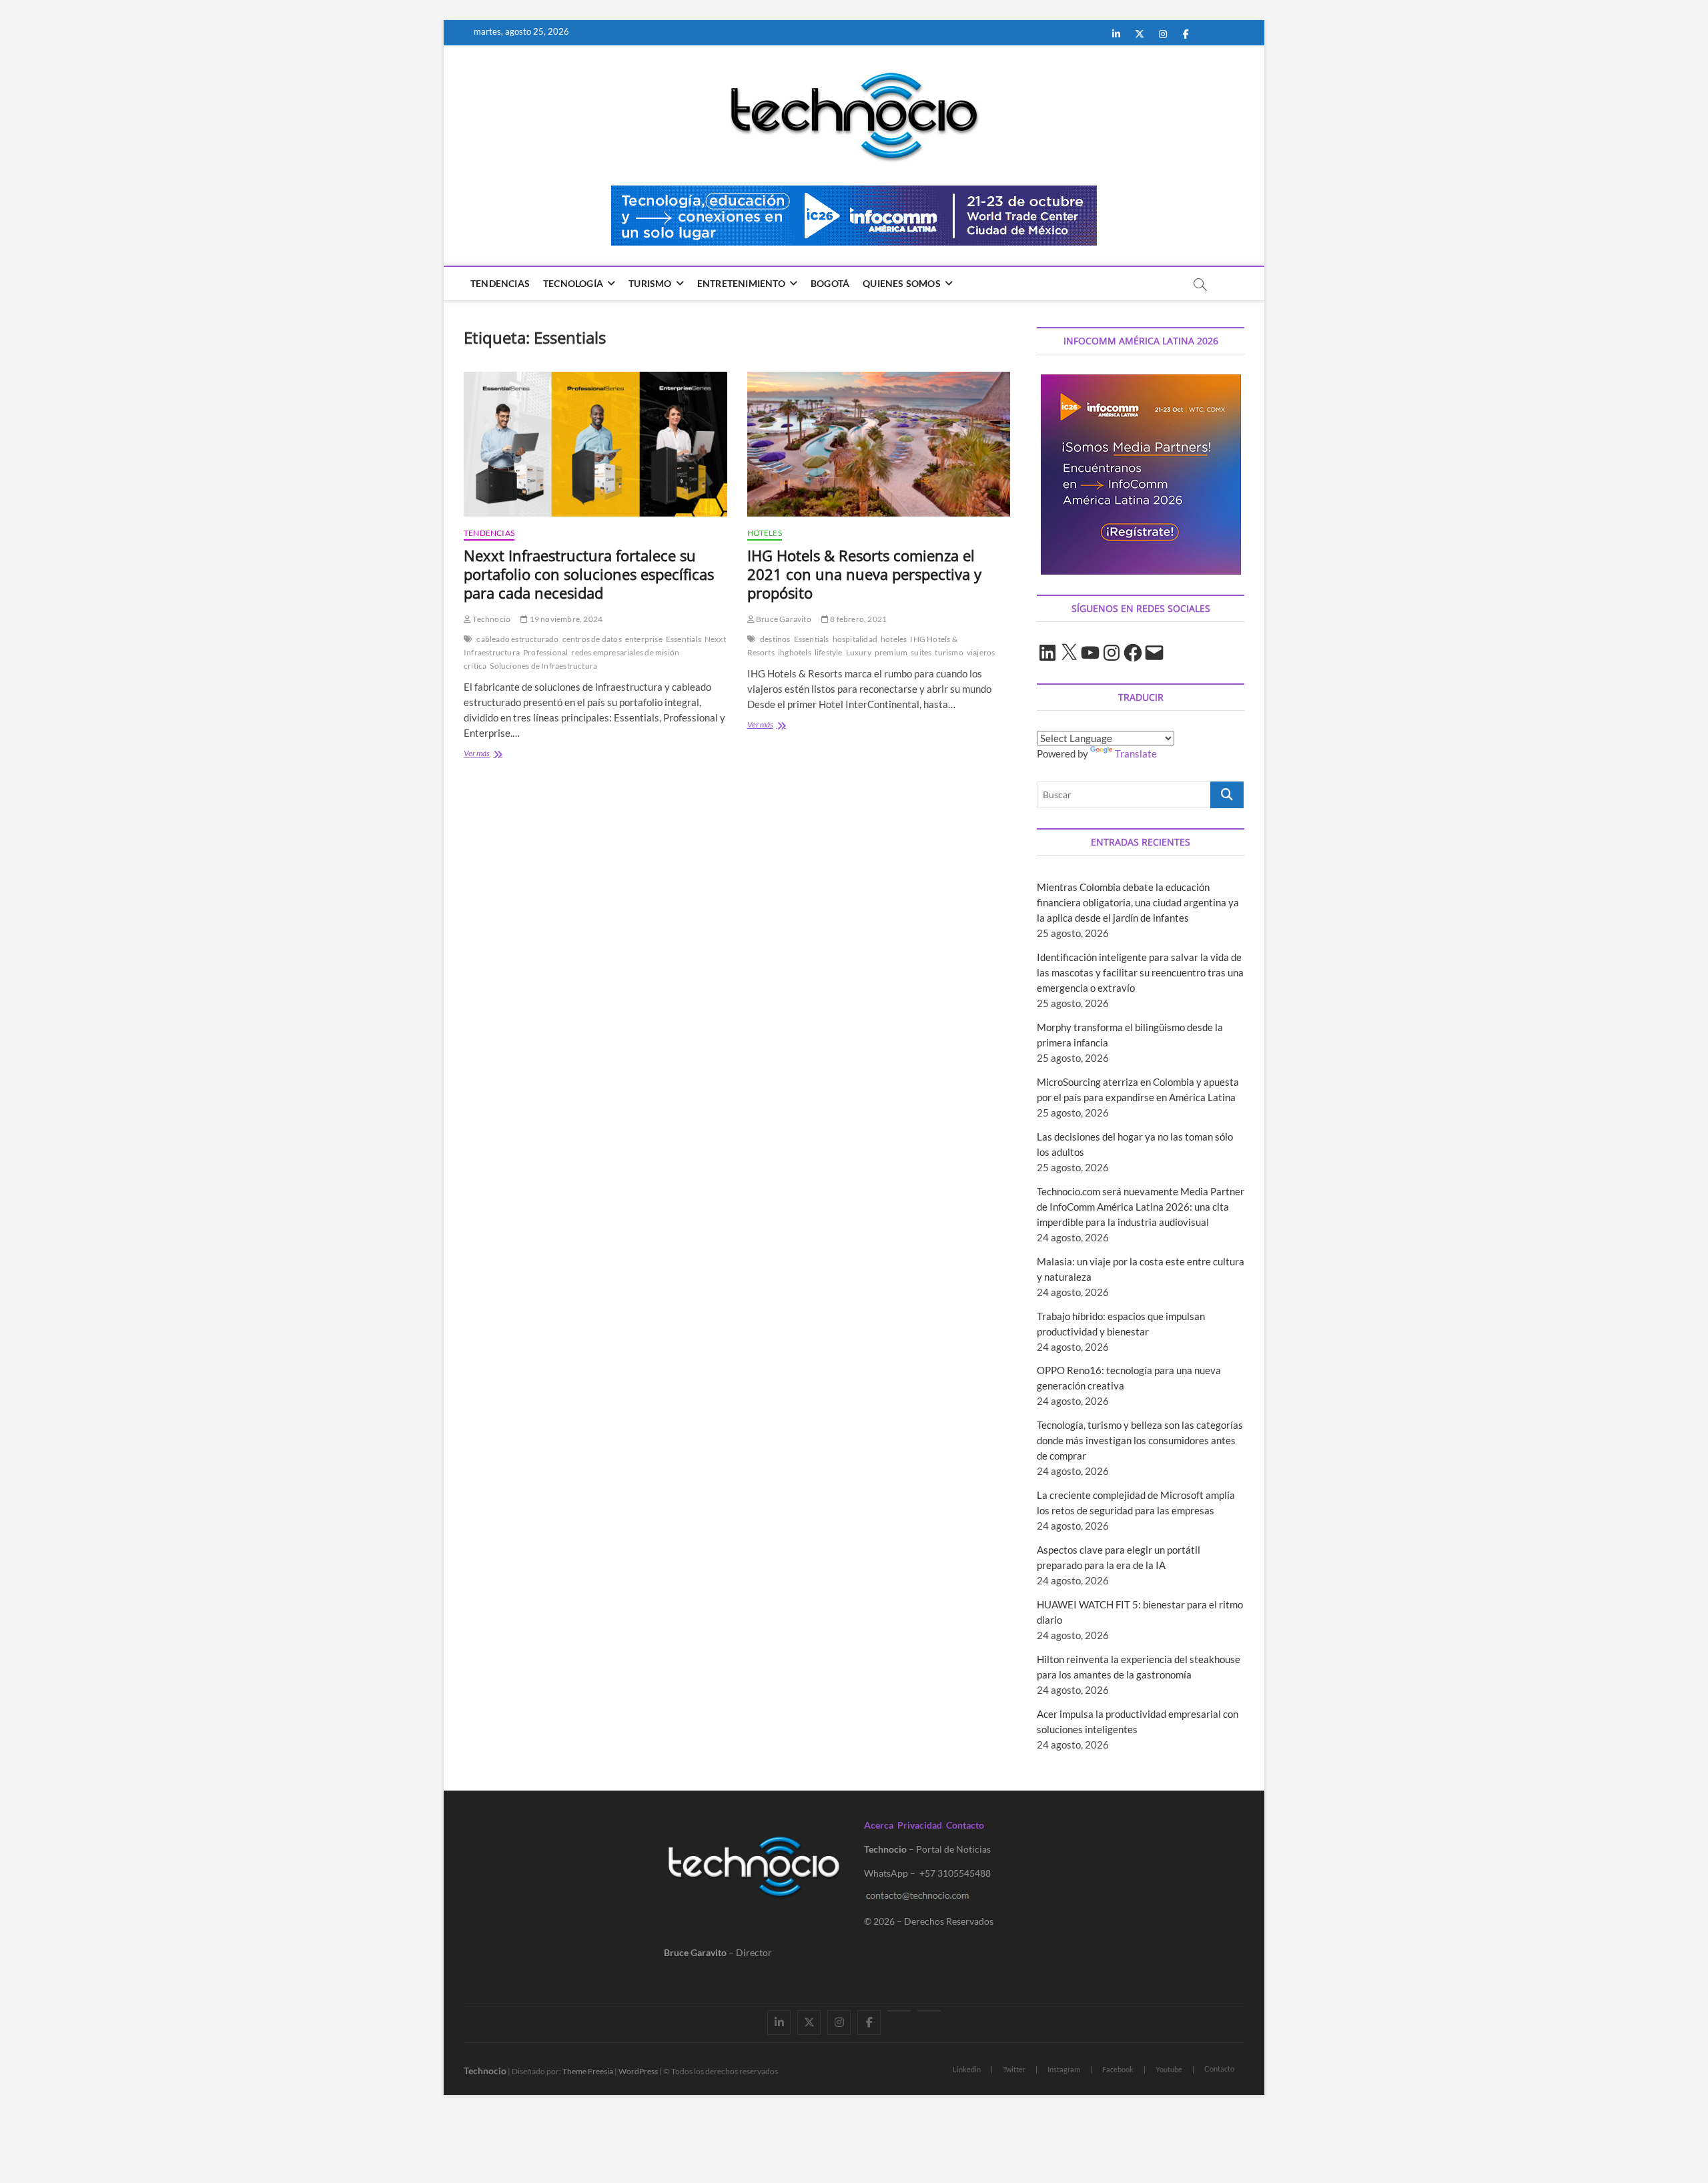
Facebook (1118, 2069)
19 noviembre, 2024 (565, 619)
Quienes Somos (902, 283)
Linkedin (967, 2069)
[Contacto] (929, 2011)
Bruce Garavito (783, 619)
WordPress (638, 2071)
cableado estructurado (517, 639)
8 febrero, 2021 (858, 619)
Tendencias (500, 283)
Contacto (965, 1825)
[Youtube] (899, 2011)
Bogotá (830, 283)
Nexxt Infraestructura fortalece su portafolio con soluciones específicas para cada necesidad (589, 574)
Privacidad (920, 1825)
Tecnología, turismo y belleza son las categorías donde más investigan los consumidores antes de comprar (1140, 1440)
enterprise (644, 639)
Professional (545, 652)
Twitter (1014, 2069)
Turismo (650, 283)
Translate (1136, 753)
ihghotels (795, 652)
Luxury (859, 652)
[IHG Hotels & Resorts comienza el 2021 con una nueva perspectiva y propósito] (879, 444)
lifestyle (829, 652)
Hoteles (765, 533)
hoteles (894, 639)
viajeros (981, 652)
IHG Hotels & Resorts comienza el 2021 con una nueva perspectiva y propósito (864, 574)
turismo (949, 652)
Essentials (684, 639)
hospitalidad (855, 639)
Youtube (1169, 2069)
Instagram (1064, 2069)
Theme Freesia (588, 2071)
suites (921, 652)
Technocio (491, 619)
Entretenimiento (741, 283)
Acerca (879, 1825)
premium (891, 652)
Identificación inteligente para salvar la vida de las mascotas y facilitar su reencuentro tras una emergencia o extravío (1140, 972)
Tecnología (573, 283)
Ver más (509, 754)
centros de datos (592, 639)
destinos (775, 639)
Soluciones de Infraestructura (543, 666)
